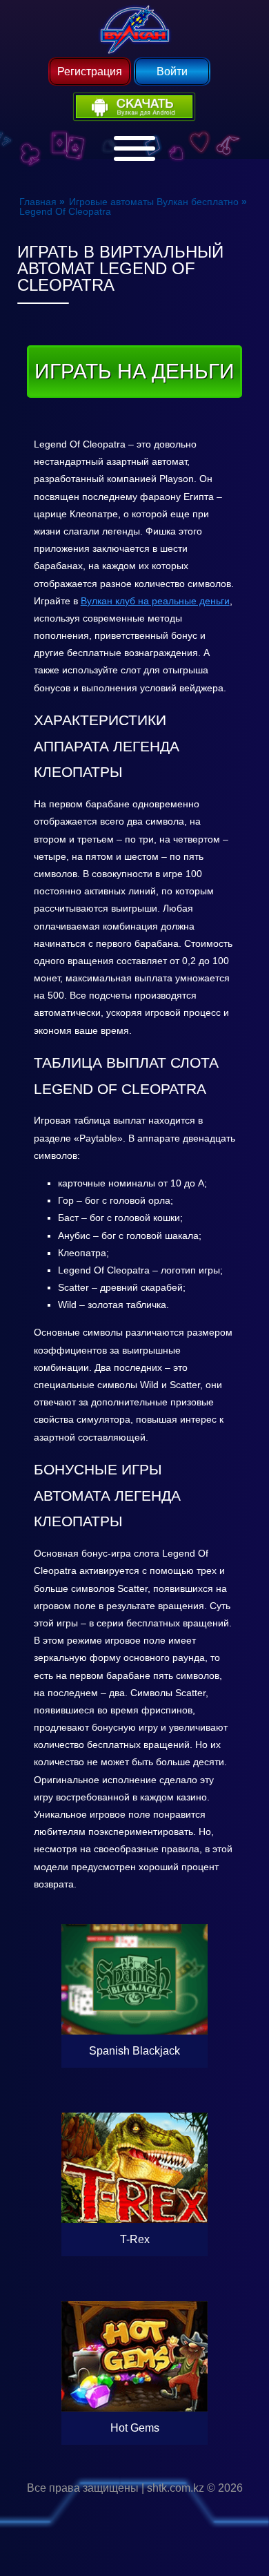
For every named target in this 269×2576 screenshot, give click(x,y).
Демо (134, 1939)
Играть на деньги (134, 371)
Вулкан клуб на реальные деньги (155, 601)
